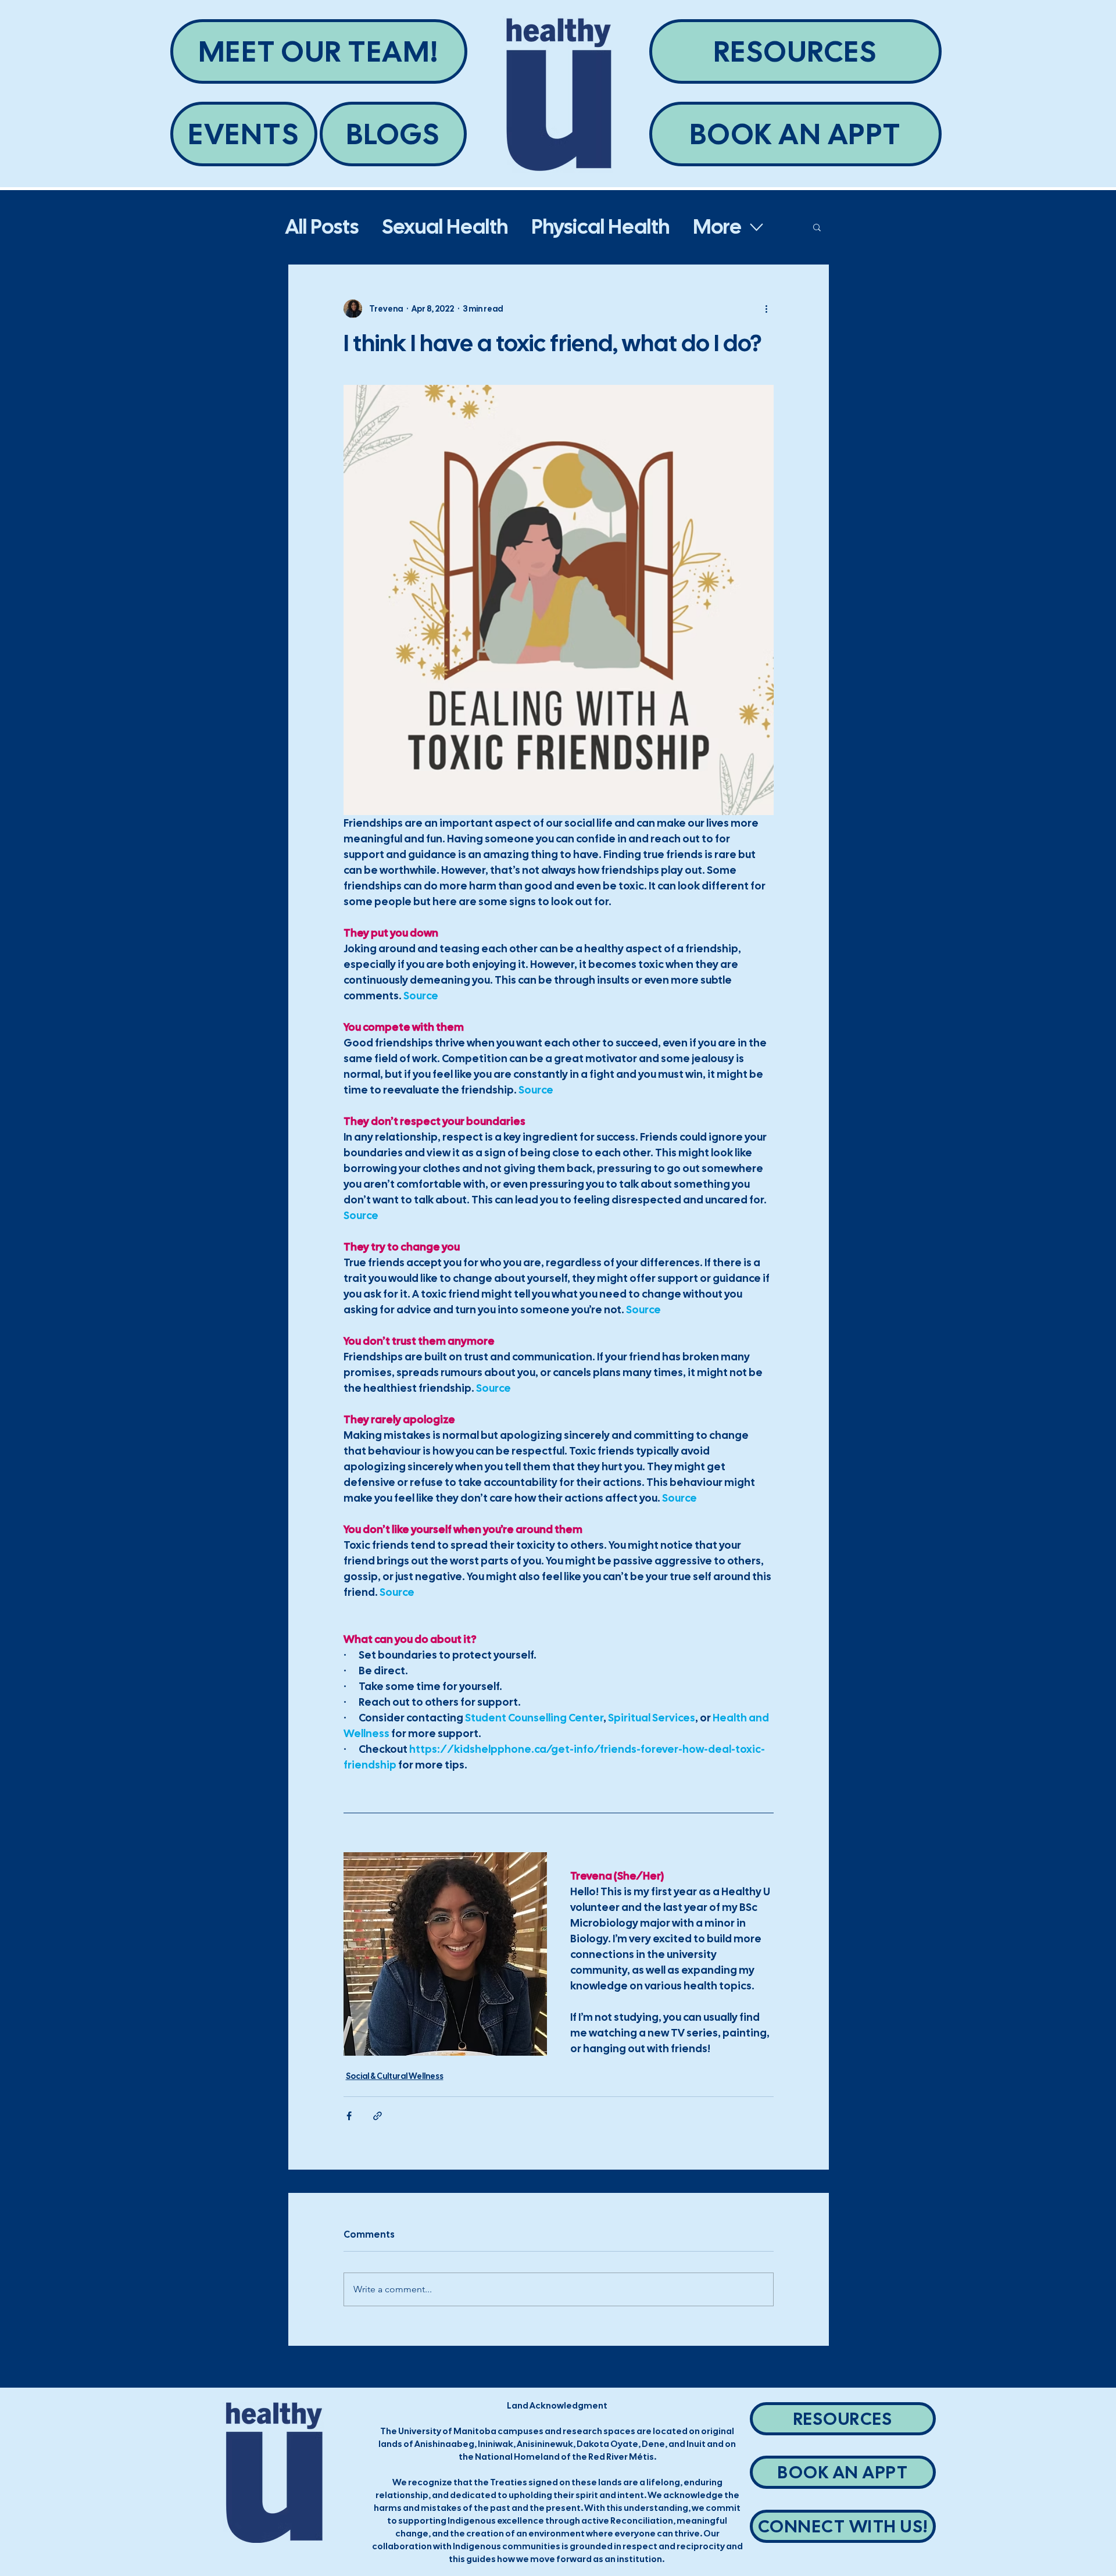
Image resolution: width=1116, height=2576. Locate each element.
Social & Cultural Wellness (395, 2076)
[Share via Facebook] (349, 2116)
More (717, 227)
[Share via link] (378, 2116)
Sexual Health (445, 227)
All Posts (322, 227)
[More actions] (767, 309)
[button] (817, 227)
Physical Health (600, 227)
